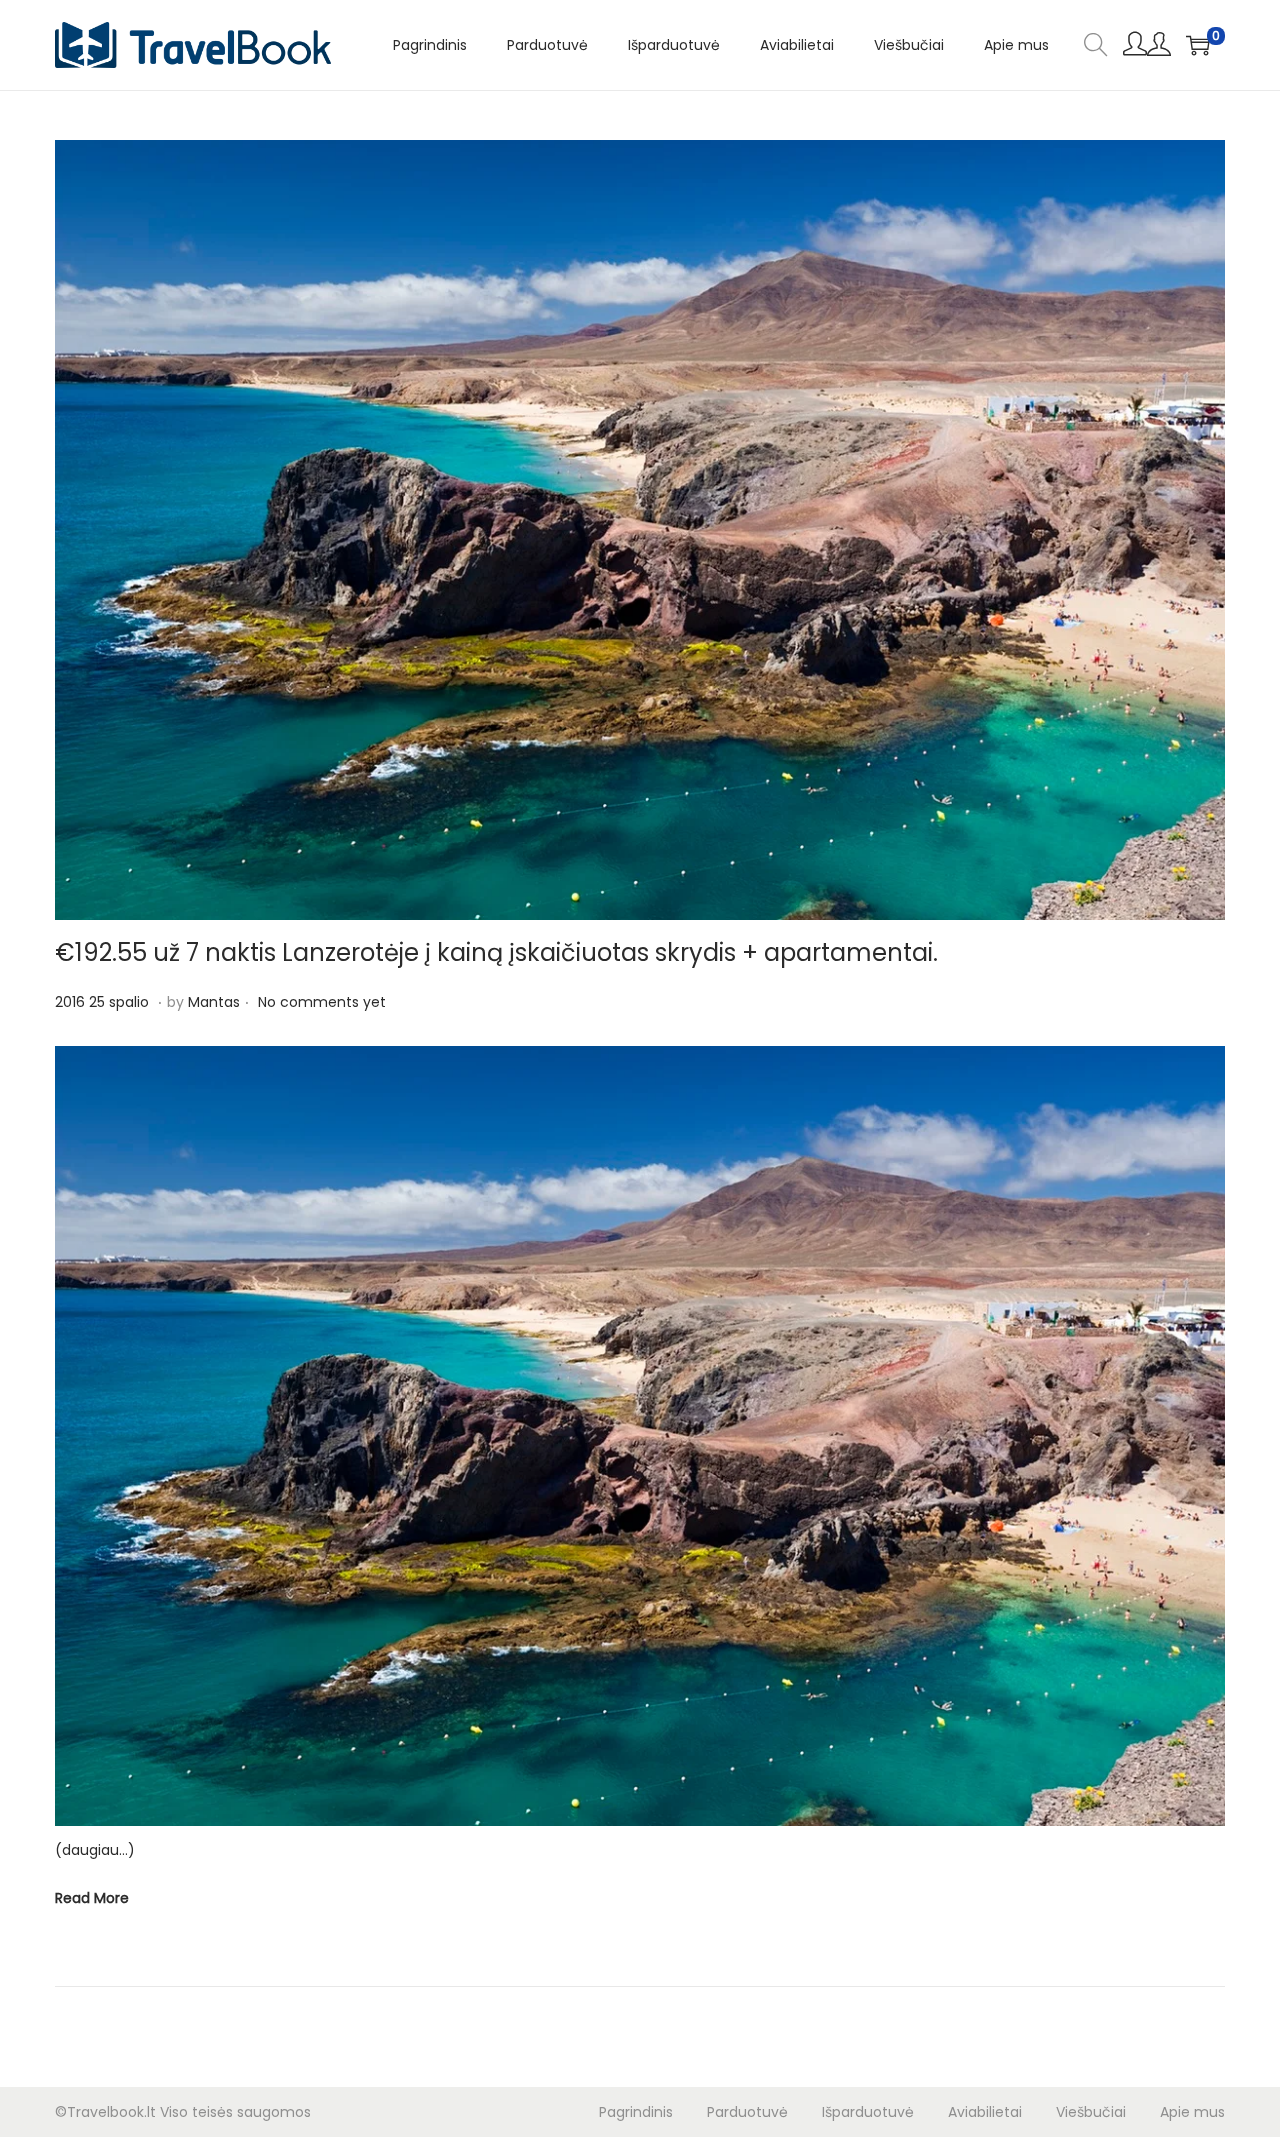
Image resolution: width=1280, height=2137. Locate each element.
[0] (1198, 45)
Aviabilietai (985, 2112)
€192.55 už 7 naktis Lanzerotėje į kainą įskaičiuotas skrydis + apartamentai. (496, 952)
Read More (92, 1898)
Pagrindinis (636, 2112)
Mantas (214, 1002)
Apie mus (1192, 2112)
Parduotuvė (747, 2112)
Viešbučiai (1091, 2112)
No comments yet (322, 1002)
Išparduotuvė (868, 2112)
